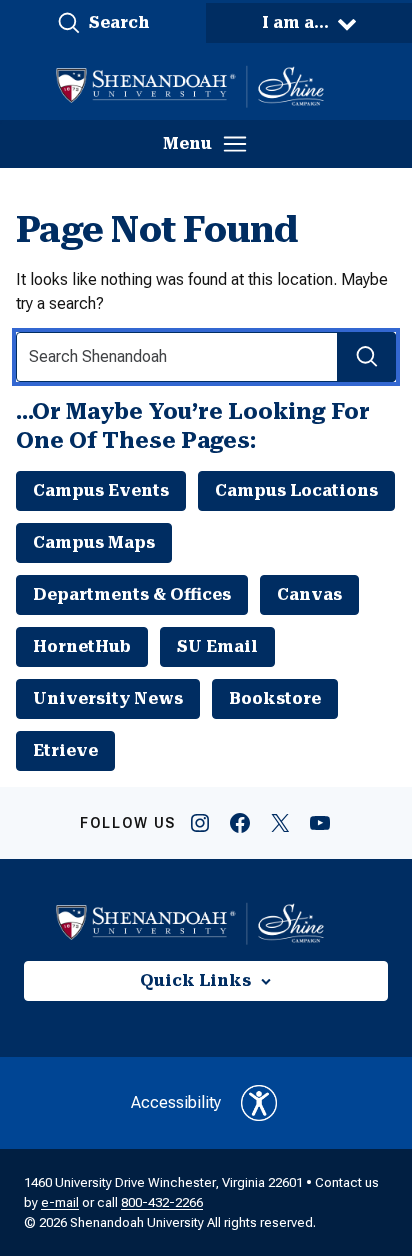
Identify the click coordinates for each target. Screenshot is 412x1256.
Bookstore (275, 698)
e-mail (60, 1202)
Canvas (309, 594)
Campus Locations (296, 490)
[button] (103, 23)
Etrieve (65, 750)
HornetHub (82, 646)
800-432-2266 (162, 1202)
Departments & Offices (132, 594)
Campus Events (101, 490)
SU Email (217, 646)
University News (108, 698)
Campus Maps (94, 542)
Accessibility (176, 1102)
